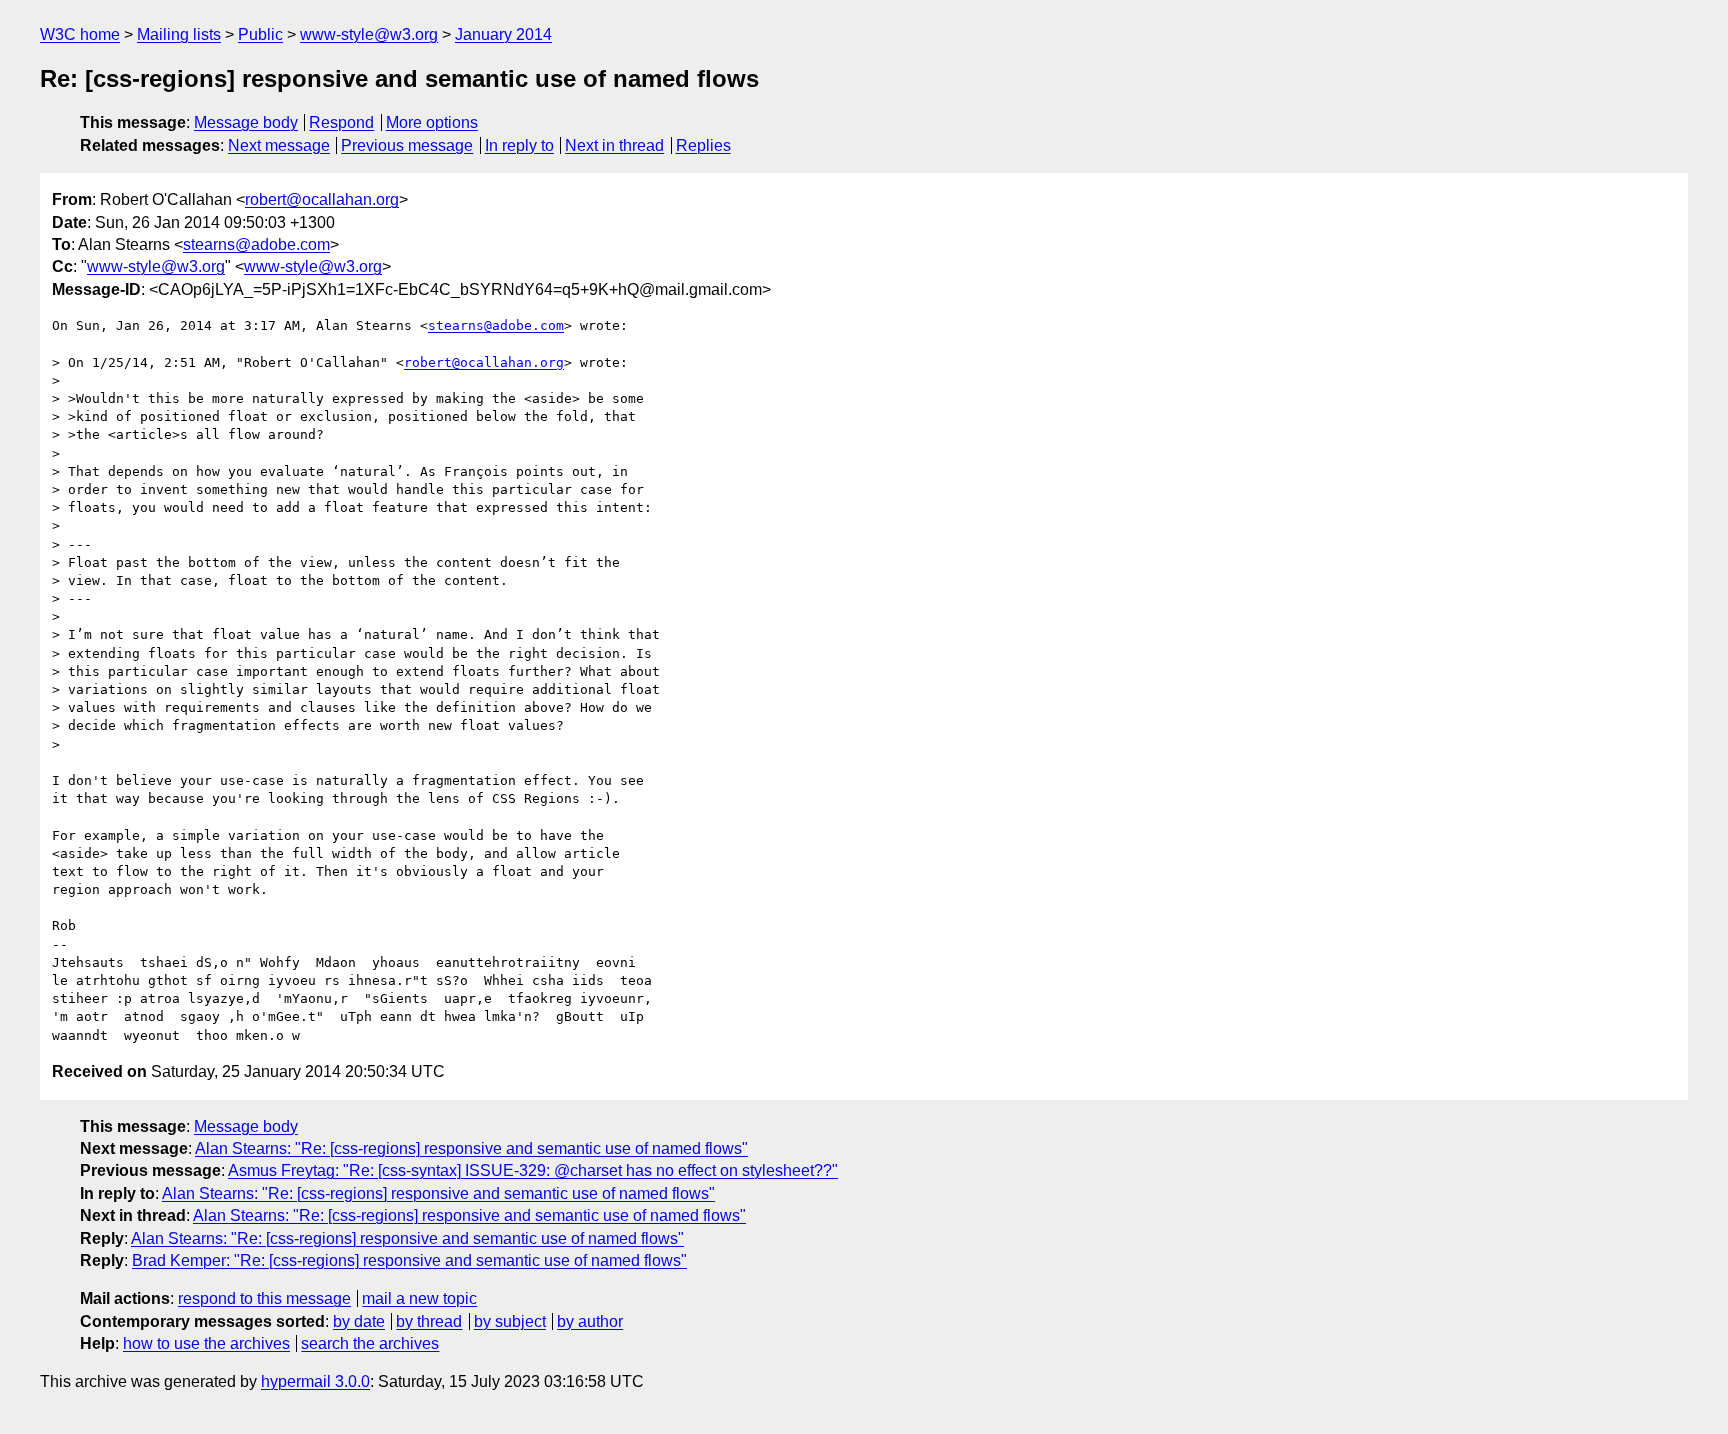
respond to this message (264, 1298)
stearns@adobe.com (256, 244)
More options (432, 122)
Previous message (407, 145)
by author (590, 1321)
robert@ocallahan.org (322, 199)
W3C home (80, 34)
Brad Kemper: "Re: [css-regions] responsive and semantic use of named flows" (409, 1260)
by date (359, 1321)
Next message (279, 145)
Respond (341, 122)
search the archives (370, 1343)
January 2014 (503, 34)
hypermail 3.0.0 (315, 1381)
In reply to (519, 145)
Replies (703, 145)
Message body (246, 122)
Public (260, 34)
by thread (429, 1321)
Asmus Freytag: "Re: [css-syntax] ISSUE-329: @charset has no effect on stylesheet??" (533, 1170)
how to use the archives (206, 1343)
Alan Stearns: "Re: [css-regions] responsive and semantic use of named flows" (471, 1148)
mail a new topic (419, 1298)
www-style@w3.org (369, 34)
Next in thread (614, 145)
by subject (510, 1321)
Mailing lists (179, 34)
